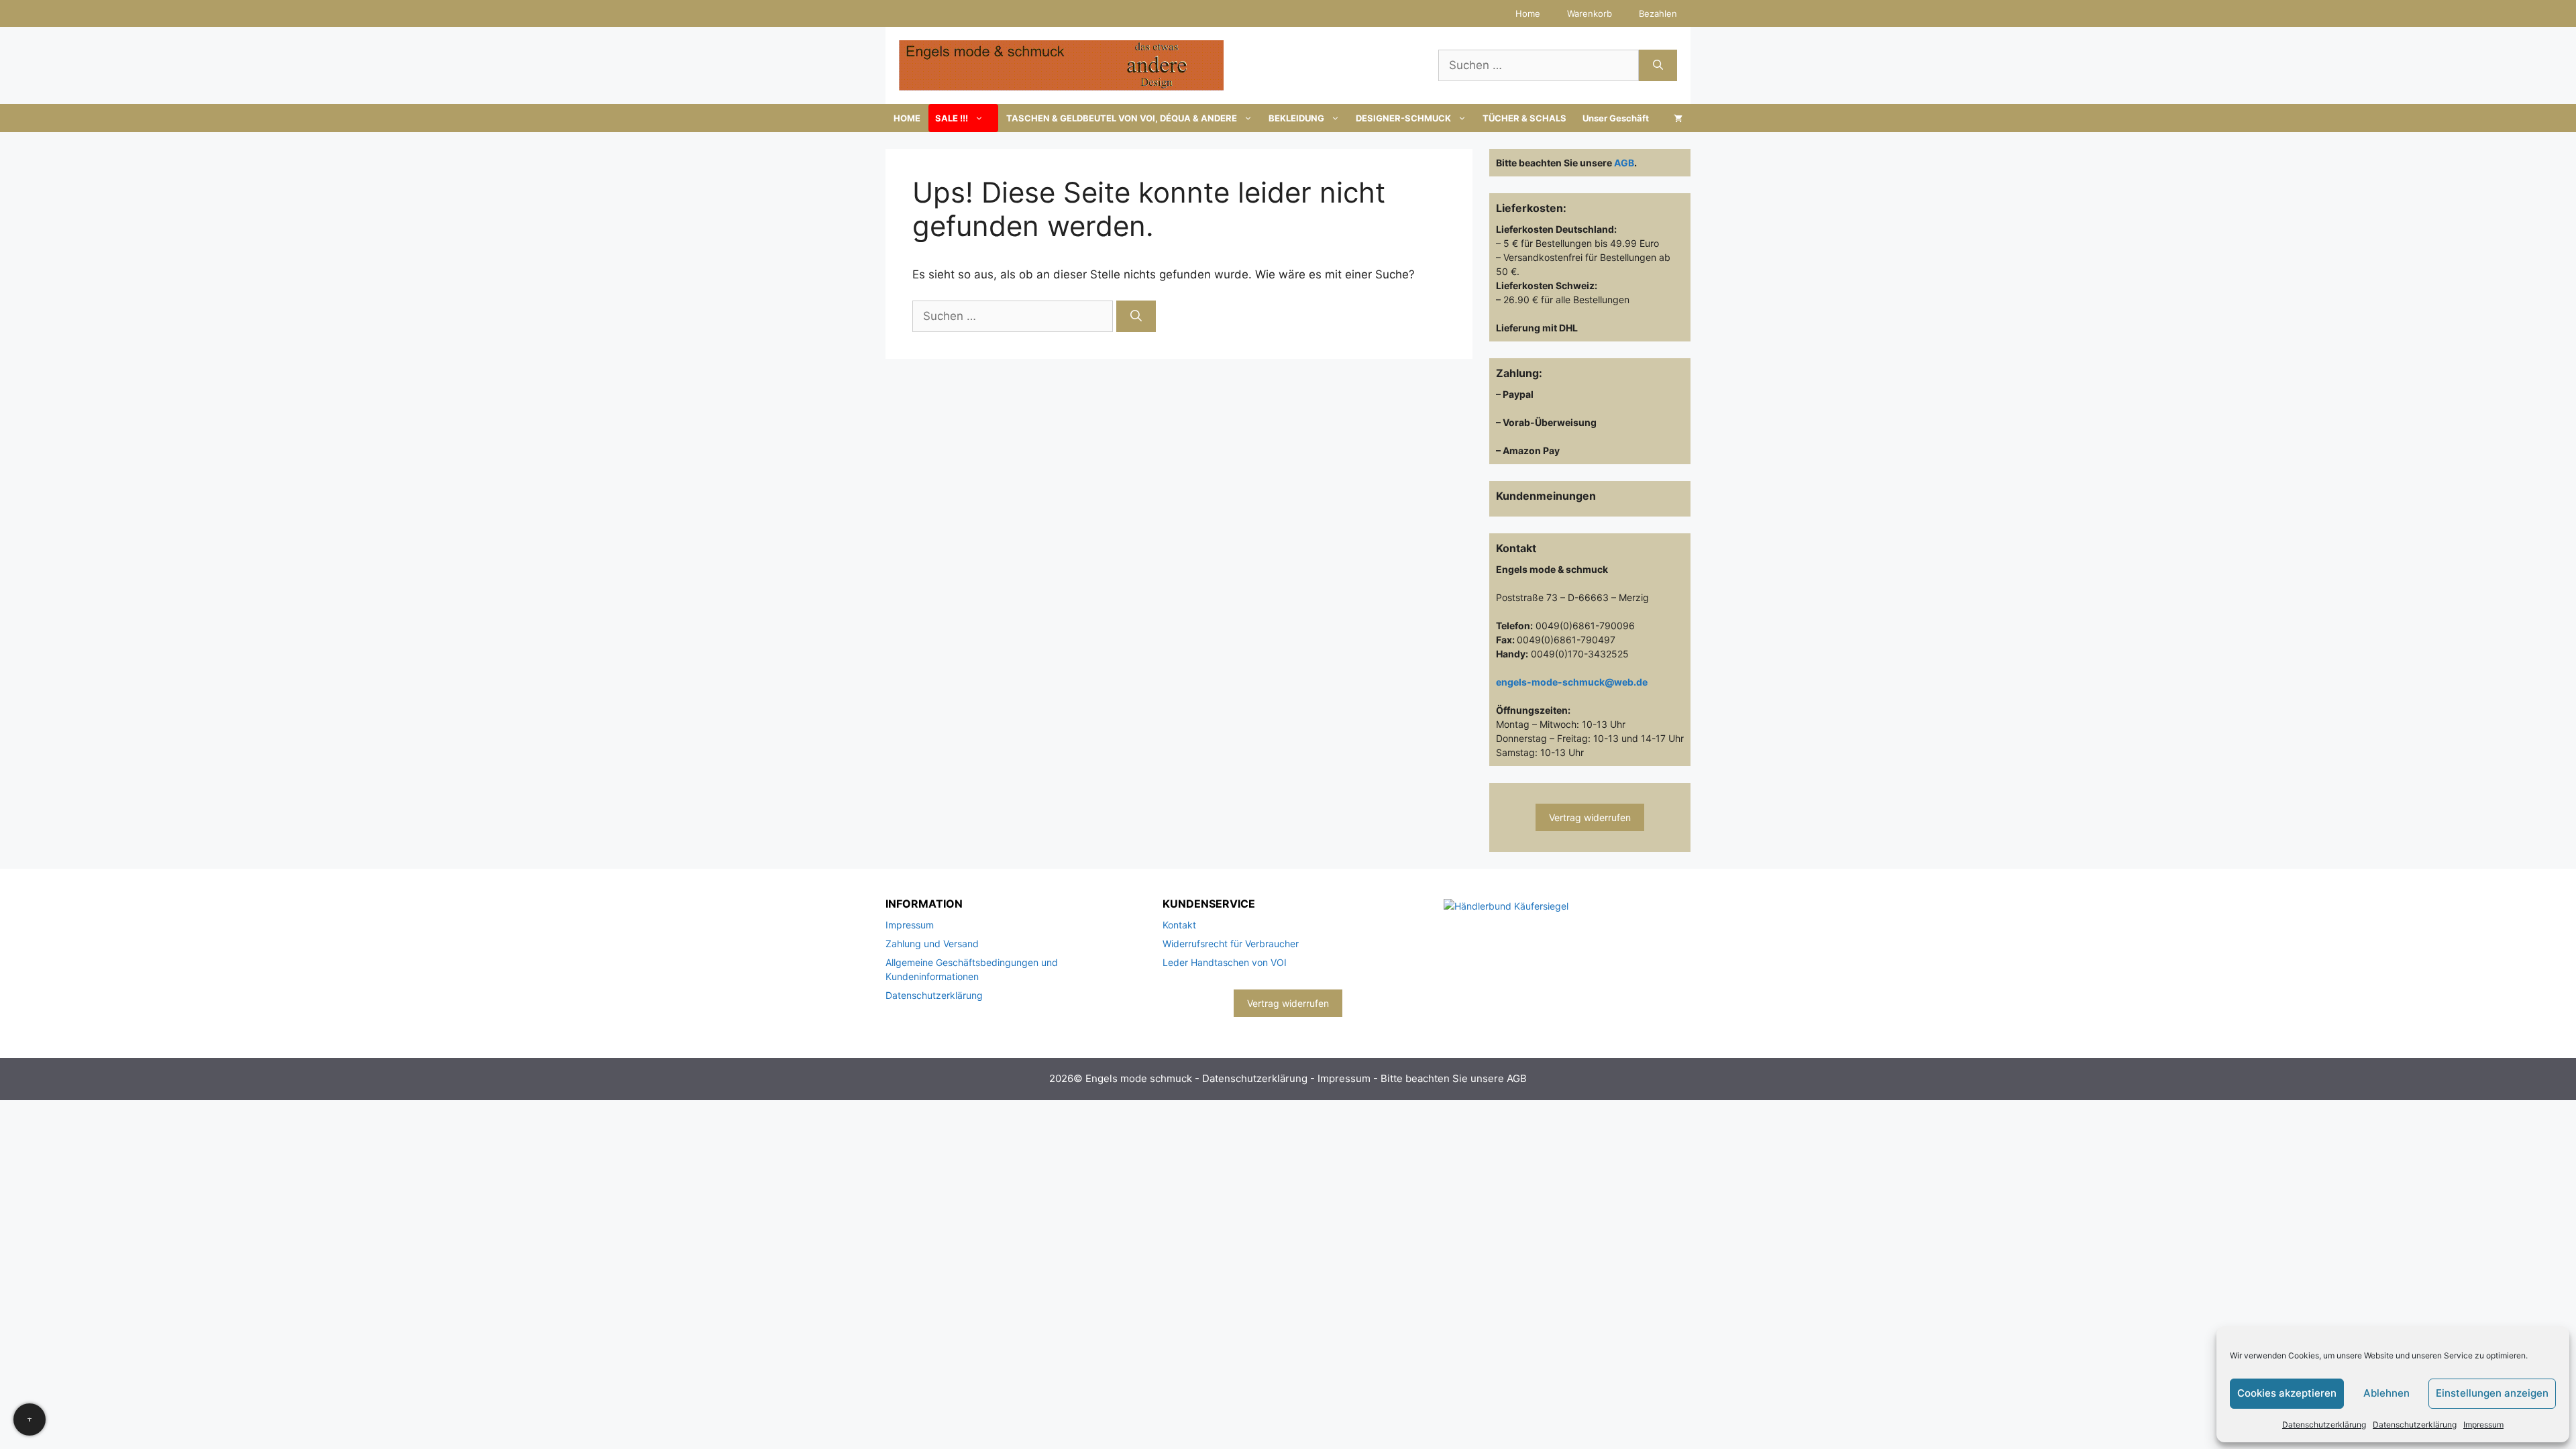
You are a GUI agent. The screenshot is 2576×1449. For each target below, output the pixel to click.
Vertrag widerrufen (1590, 817)
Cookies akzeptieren (2287, 1393)
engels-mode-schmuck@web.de (1572, 682)
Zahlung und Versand (932, 944)
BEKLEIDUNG (1296, 118)
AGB (1624, 163)
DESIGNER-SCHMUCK (1403, 118)
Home (1528, 13)
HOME (907, 118)
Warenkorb (1590, 13)
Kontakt (1179, 925)
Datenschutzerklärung (2324, 1425)
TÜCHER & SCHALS (1524, 118)
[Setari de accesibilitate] (30, 1419)
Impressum (2483, 1425)
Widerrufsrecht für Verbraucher (1231, 944)
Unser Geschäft (1616, 118)
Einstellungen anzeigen (2492, 1393)
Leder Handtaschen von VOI (1225, 962)
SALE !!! (952, 118)
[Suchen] (1658, 66)
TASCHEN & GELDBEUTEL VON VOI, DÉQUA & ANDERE (1122, 118)
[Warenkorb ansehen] (1678, 118)
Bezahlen (1658, 13)
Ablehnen (2386, 1393)
